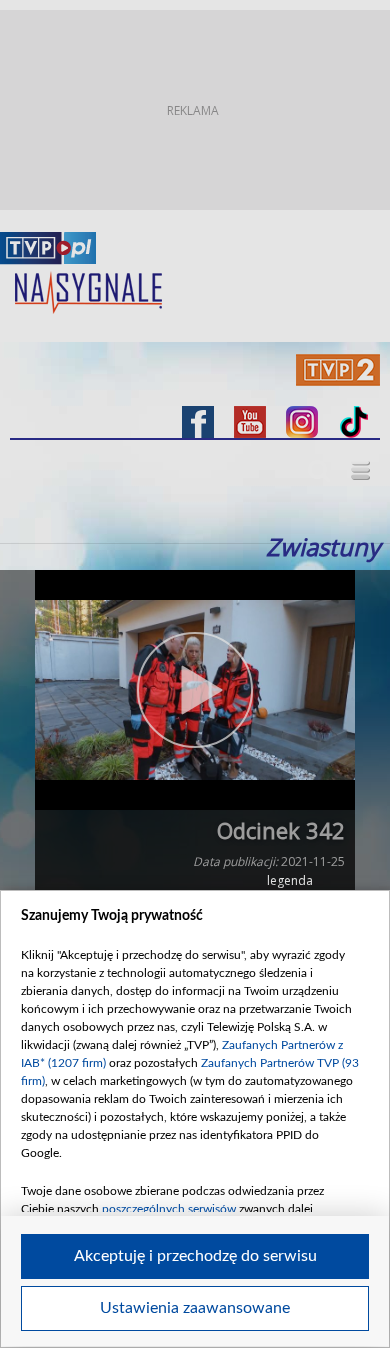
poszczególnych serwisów (169, 1209)
